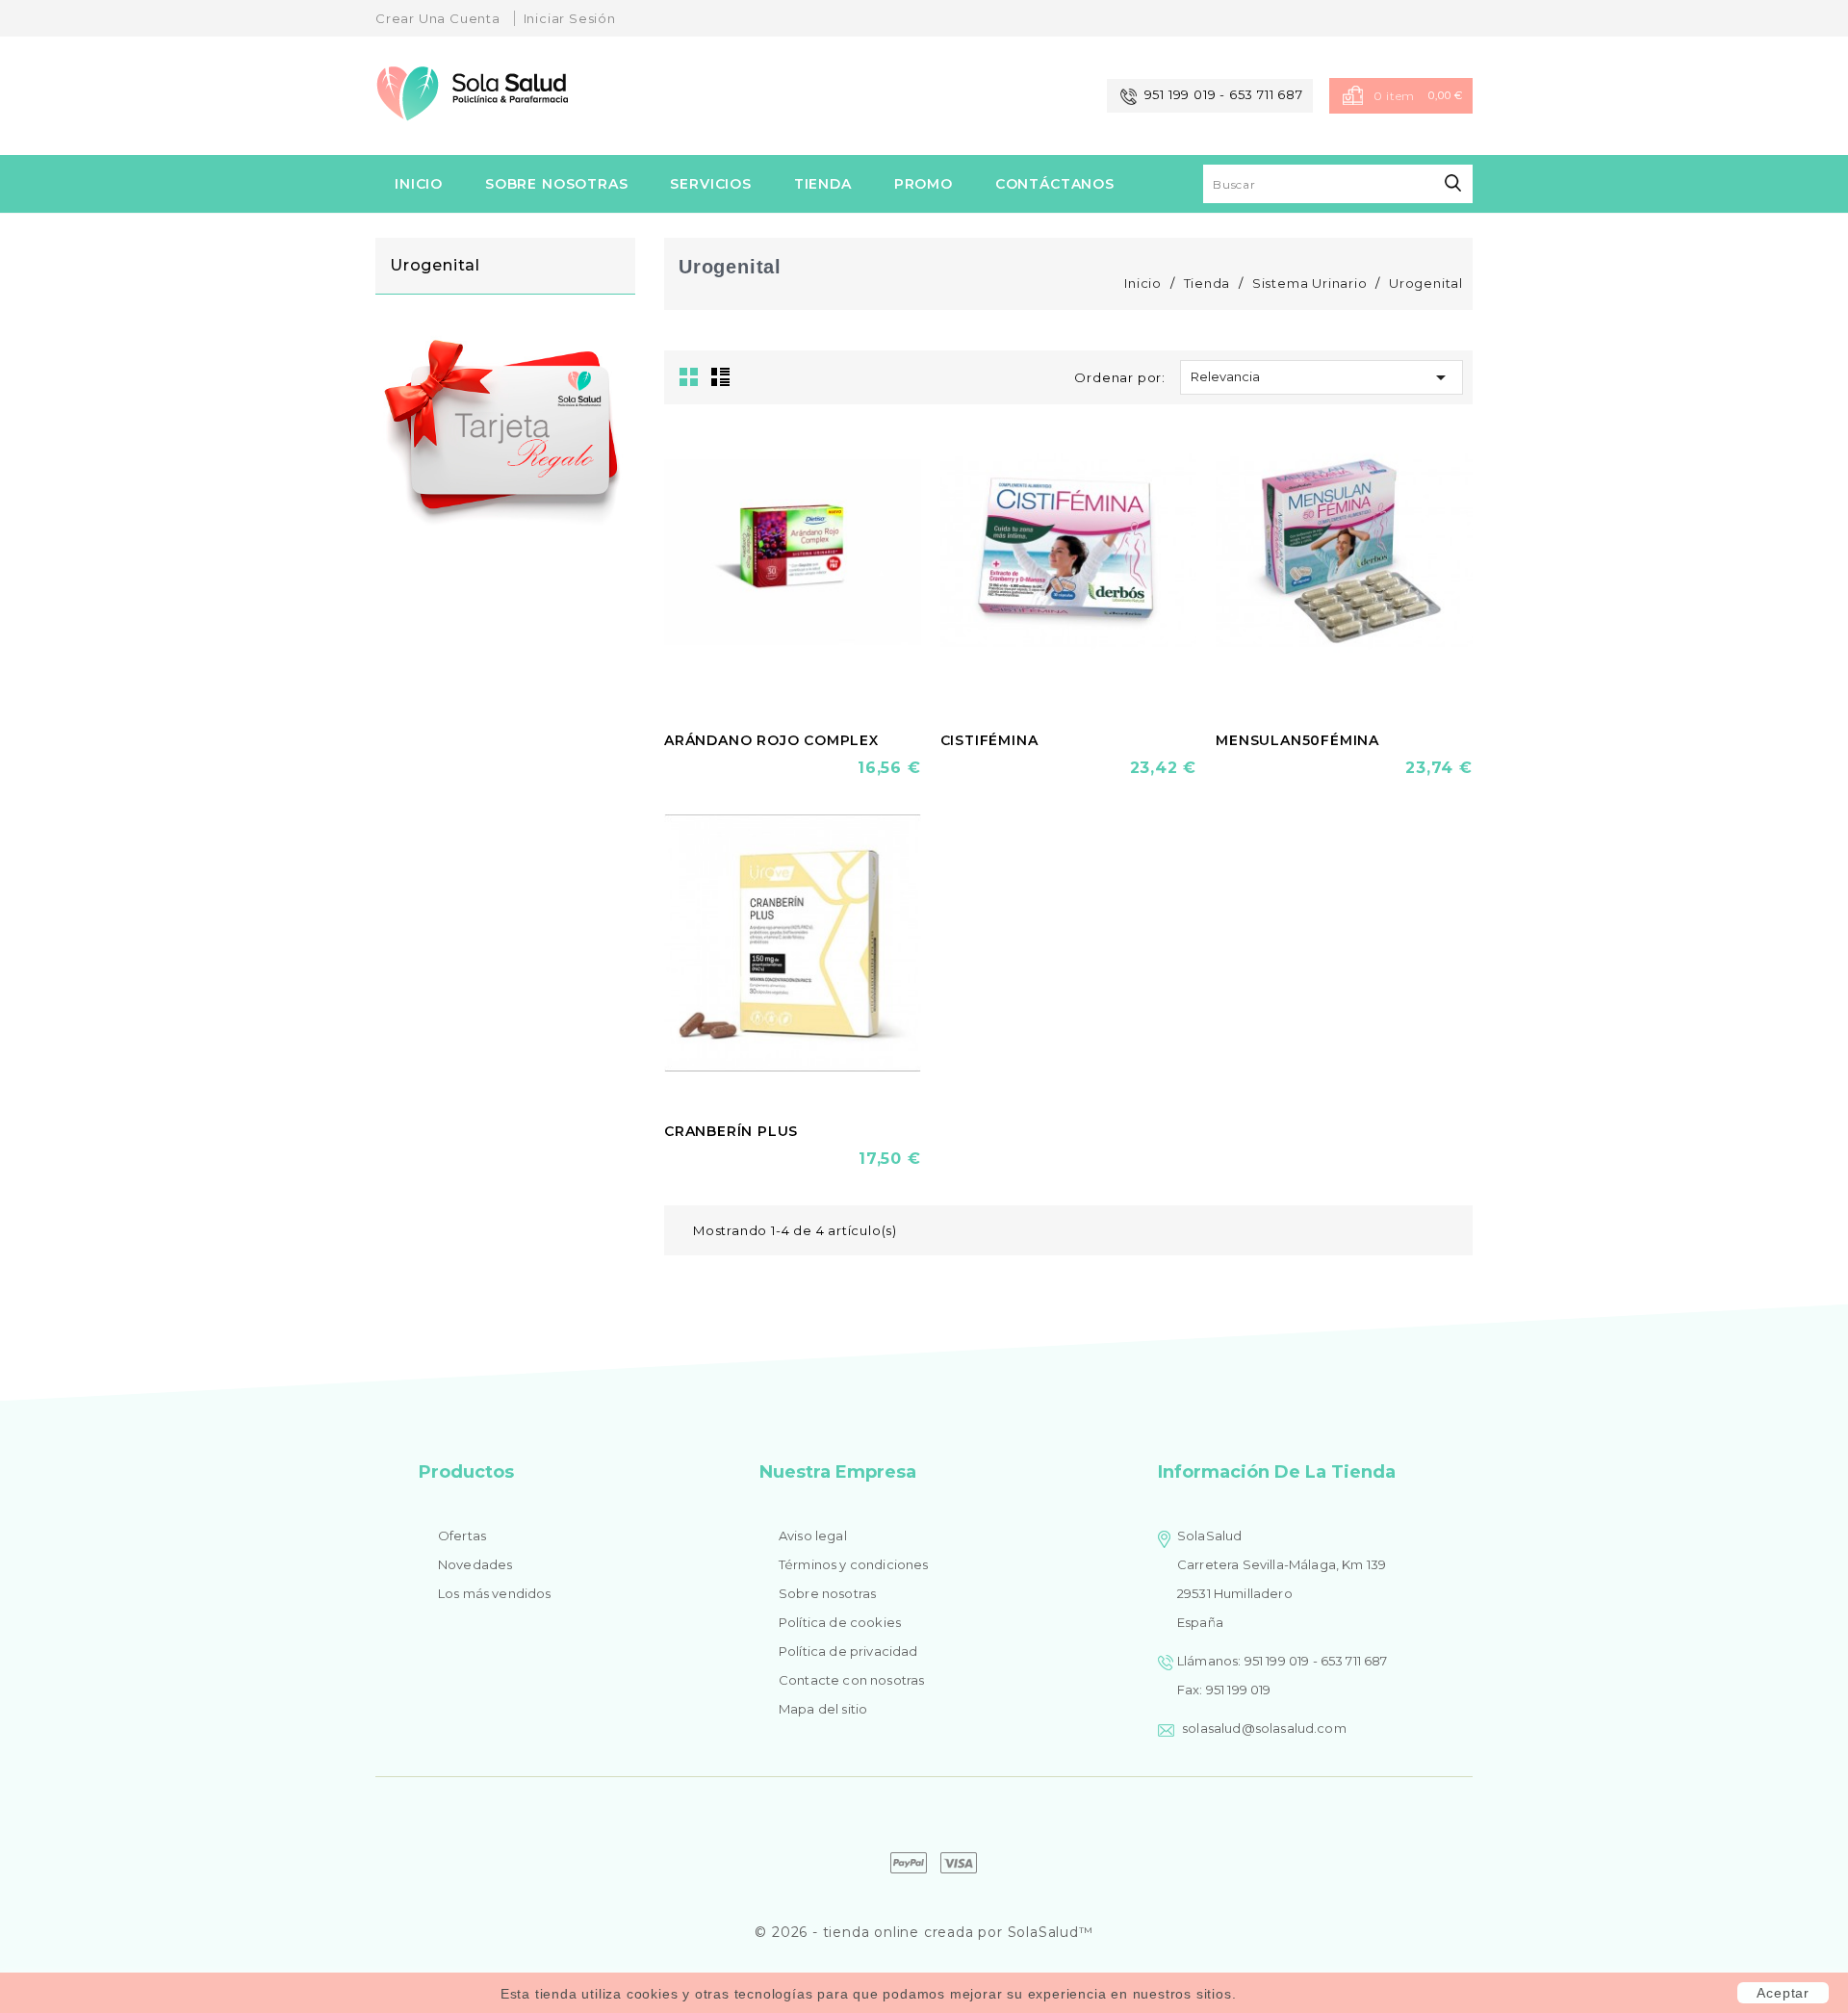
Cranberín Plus (731, 1131)
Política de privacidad (848, 1651)
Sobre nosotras (557, 184)
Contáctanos (1055, 184)
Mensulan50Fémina (1297, 740)
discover (909, 1863)
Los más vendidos (495, 1593)
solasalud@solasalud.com (1264, 1728)
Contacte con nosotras (851, 1680)
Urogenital (435, 265)
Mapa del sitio (823, 1709)
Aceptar (1783, 1993)
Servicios (711, 184)
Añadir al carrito (728, 769)
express (959, 1863)
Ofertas (462, 1536)
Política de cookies (840, 1622)
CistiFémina (989, 740)
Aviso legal (813, 1536)
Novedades (475, 1564)
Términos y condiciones (854, 1564)
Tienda (823, 184)
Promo (924, 184)
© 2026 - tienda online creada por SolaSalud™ (924, 1932)
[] (1453, 183)
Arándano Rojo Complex (771, 740)
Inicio (419, 184)
